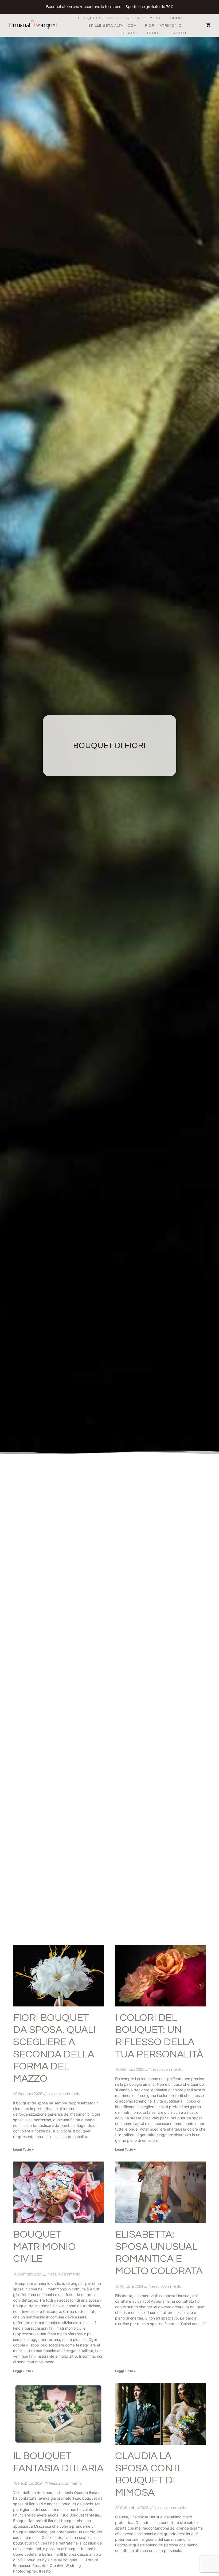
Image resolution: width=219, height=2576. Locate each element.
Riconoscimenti (144, 18)
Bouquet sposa (95, 18)
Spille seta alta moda (112, 26)
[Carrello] (205, 25)
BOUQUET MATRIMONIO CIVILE (44, 2247)
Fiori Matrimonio (163, 26)
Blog (153, 33)
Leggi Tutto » (24, 2149)
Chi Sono (129, 33)
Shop (176, 18)
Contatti (176, 33)
